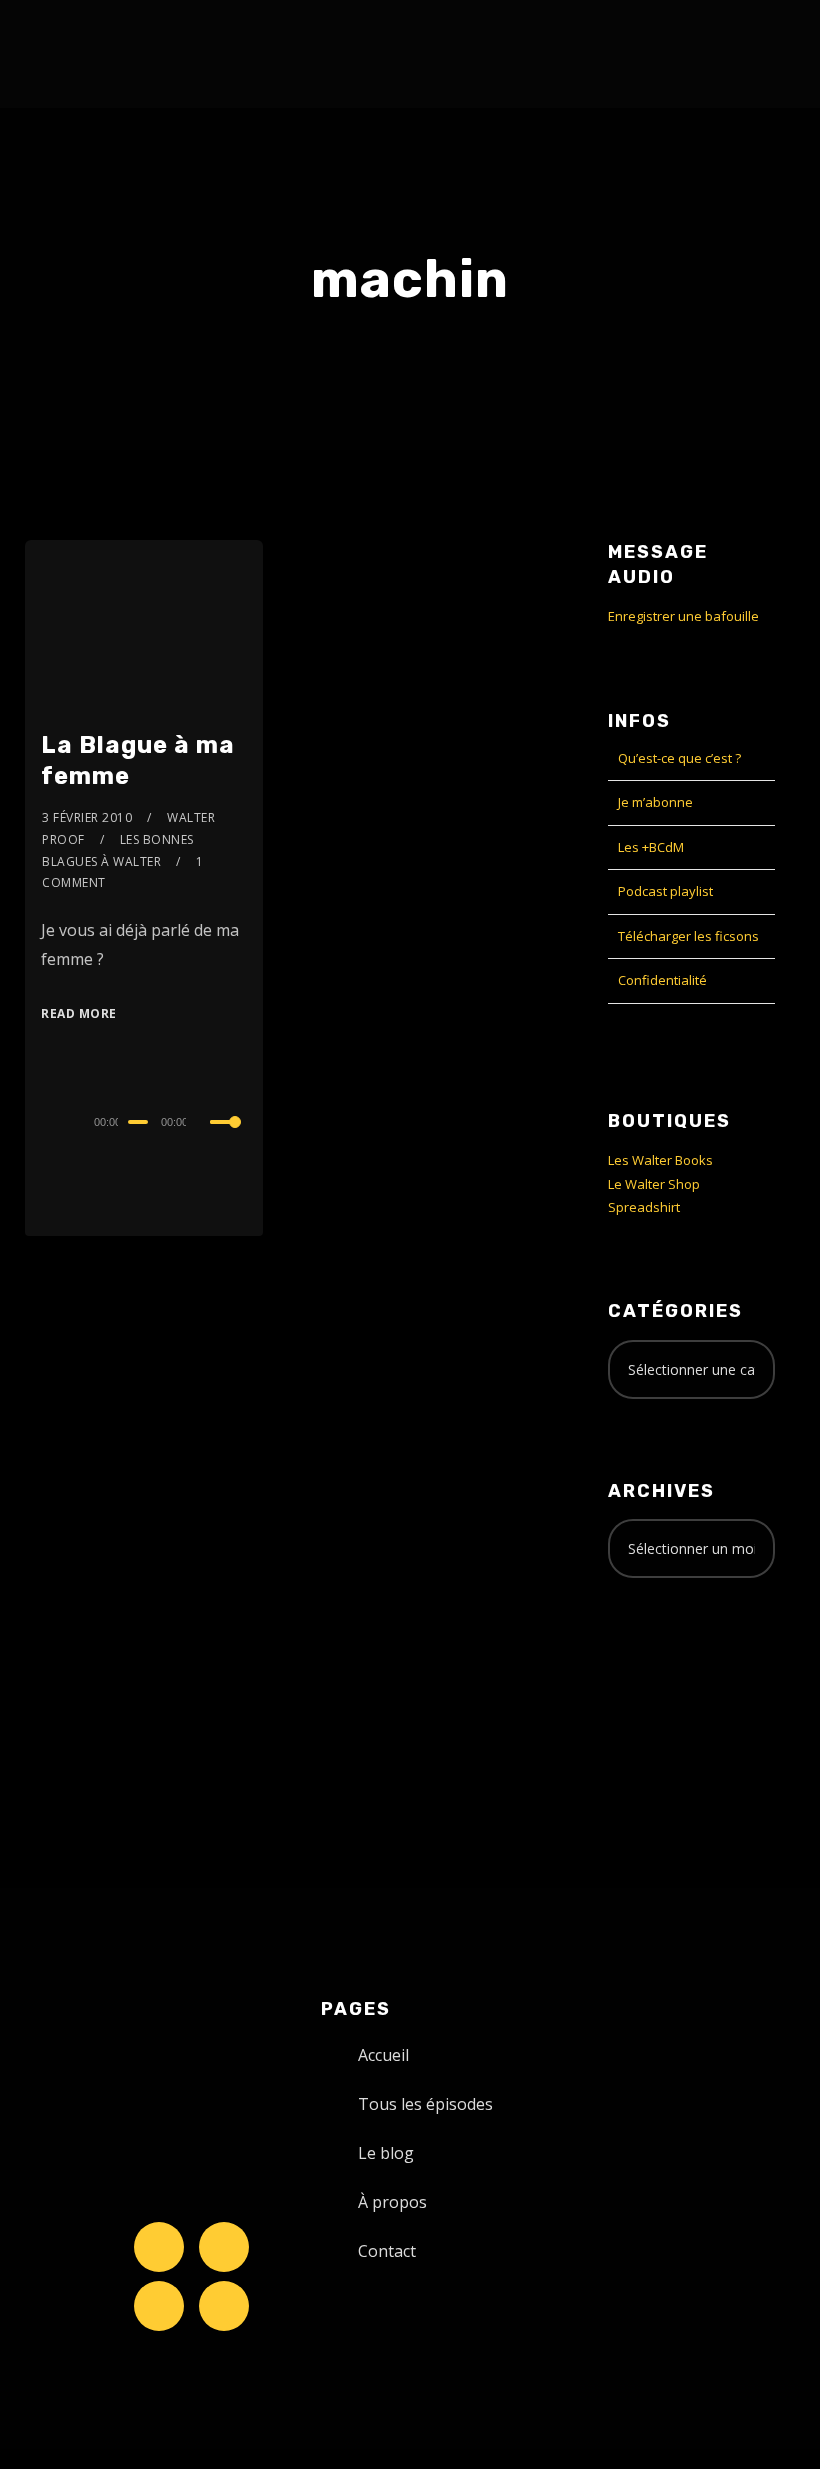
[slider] (228, 1138)
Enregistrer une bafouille (683, 616)
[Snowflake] (159, 2247)
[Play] (43, 1119)
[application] (143, 1121)
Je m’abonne (655, 802)
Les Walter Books (660, 1160)
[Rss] (224, 2306)
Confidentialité (662, 980)
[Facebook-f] (224, 2247)
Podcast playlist (665, 891)
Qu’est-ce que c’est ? (679, 758)
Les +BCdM (651, 847)
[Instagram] (159, 2306)
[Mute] (205, 1124)
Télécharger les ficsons (688, 936)
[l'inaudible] (78, 54)
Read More (79, 1013)
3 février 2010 (87, 817)
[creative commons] (670, 1672)
